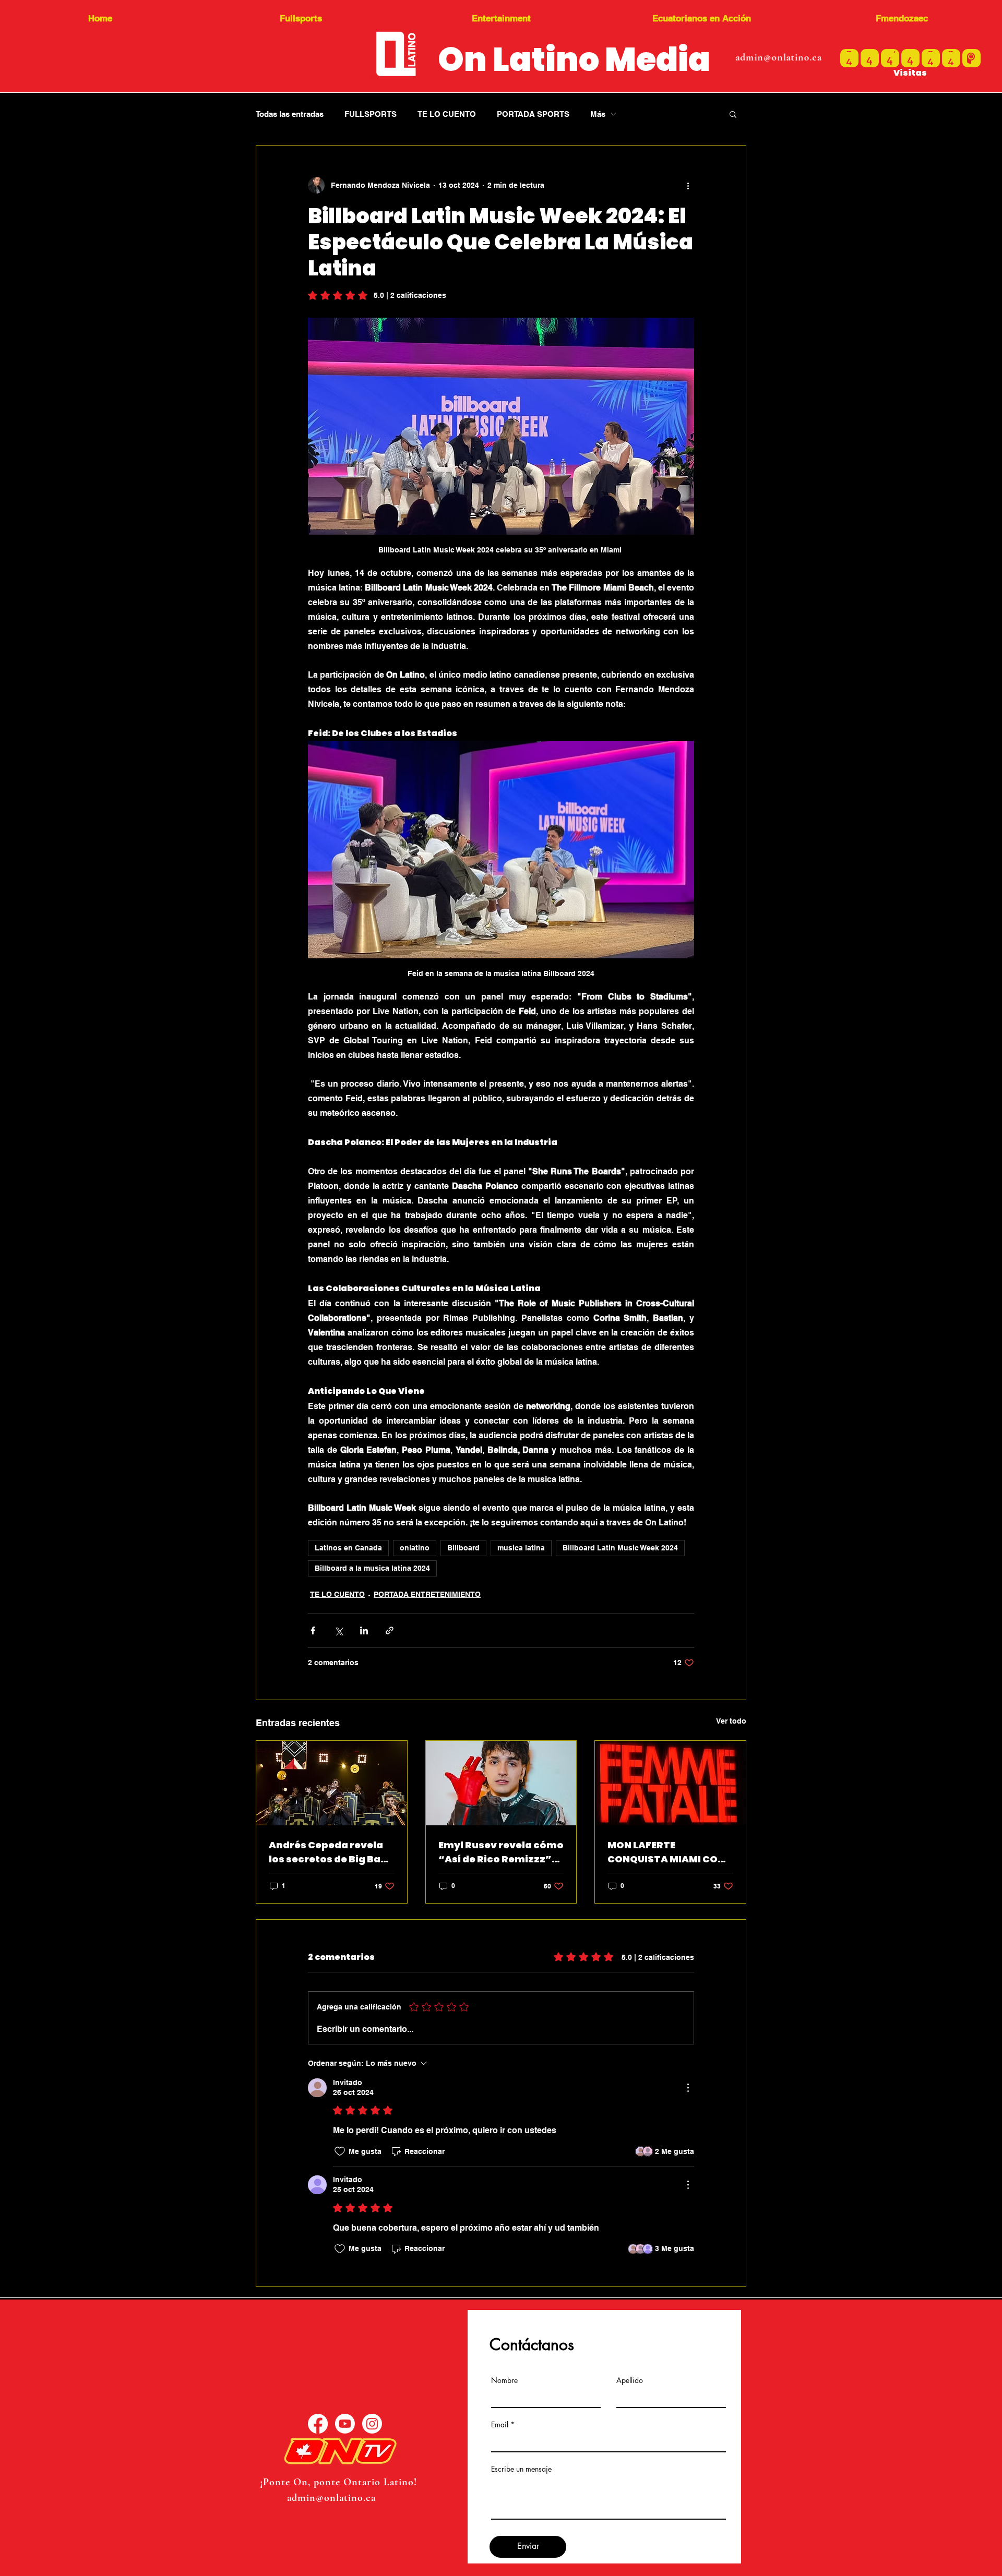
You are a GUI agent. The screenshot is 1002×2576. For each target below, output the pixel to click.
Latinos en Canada (348, 1548)
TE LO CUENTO (447, 114)
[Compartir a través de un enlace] (390, 1630)
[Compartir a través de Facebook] (313, 1630)
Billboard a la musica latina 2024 (372, 1568)
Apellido (630, 2380)
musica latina (521, 1548)
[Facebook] (318, 2424)
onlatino (415, 1548)
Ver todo (731, 1721)
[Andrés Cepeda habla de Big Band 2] (332, 1783)
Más (598, 114)
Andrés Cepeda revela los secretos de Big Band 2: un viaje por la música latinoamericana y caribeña (331, 1852)
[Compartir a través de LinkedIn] (364, 1630)
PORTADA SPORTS (533, 114)
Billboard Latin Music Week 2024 (620, 1548)
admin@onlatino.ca (779, 57)
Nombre (504, 2380)
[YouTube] (345, 2424)
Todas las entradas (290, 114)
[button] (733, 114)
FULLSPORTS (371, 114)
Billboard (463, 1548)
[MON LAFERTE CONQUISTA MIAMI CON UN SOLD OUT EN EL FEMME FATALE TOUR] (670, 1783)
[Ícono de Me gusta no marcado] (340, 2151)
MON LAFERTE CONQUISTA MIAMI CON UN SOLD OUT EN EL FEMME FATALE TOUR (666, 1852)
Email (500, 2425)
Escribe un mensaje (521, 2469)
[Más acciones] (688, 185)
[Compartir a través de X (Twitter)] (338, 1630)
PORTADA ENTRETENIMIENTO (427, 1594)
